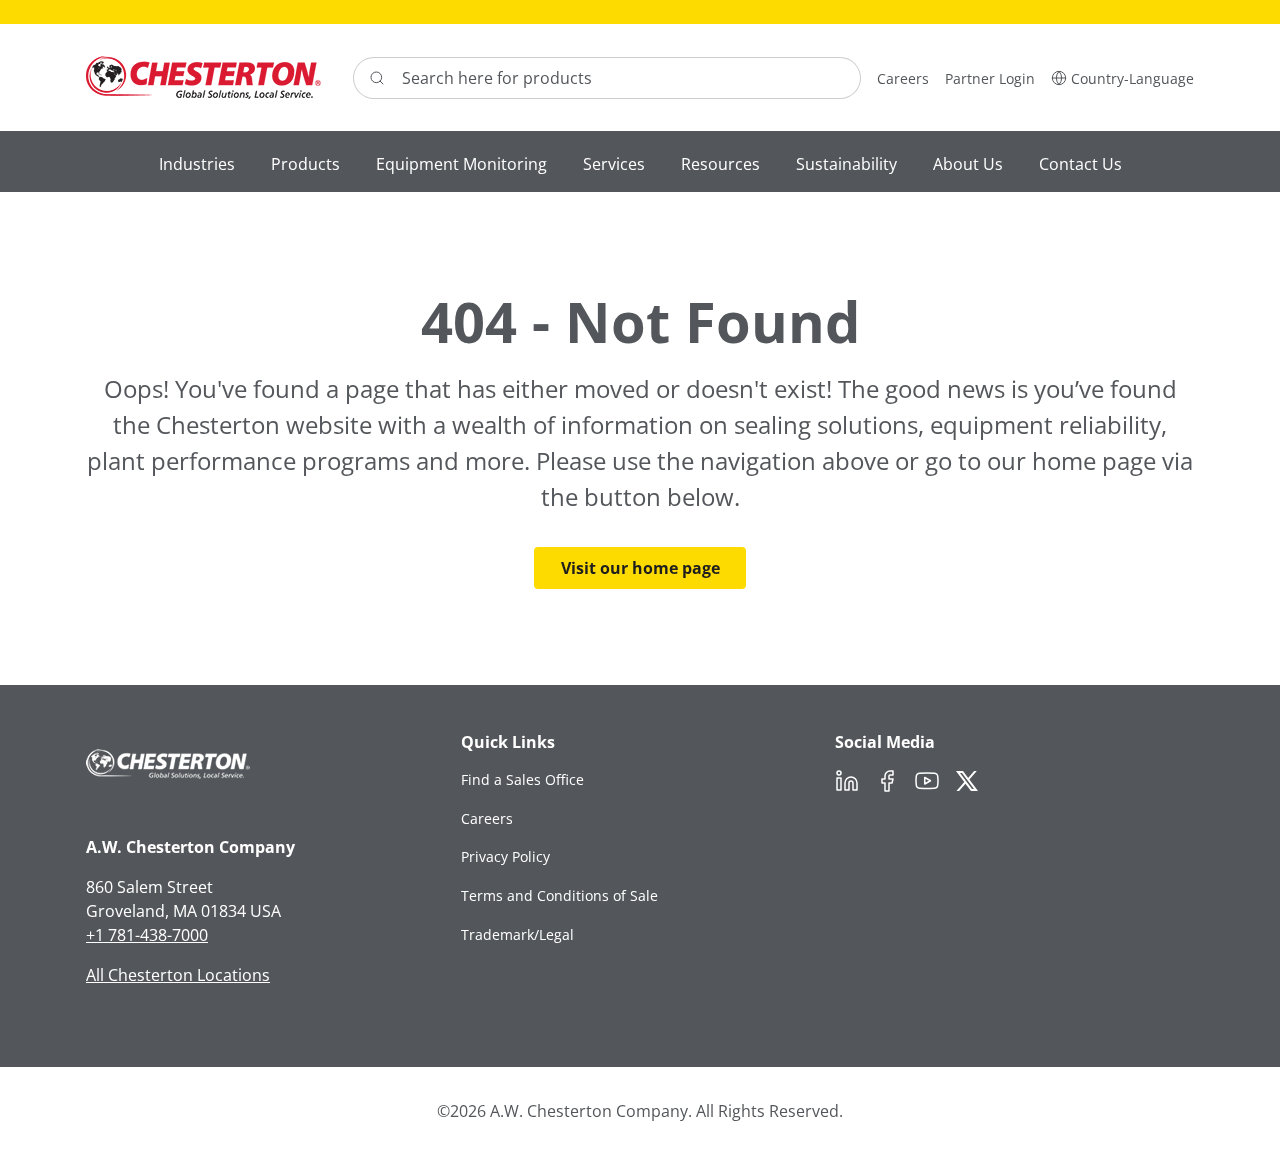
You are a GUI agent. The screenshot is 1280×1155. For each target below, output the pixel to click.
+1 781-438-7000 (147, 935)
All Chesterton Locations (178, 975)
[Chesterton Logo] (203, 77)
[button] (1122, 77)
